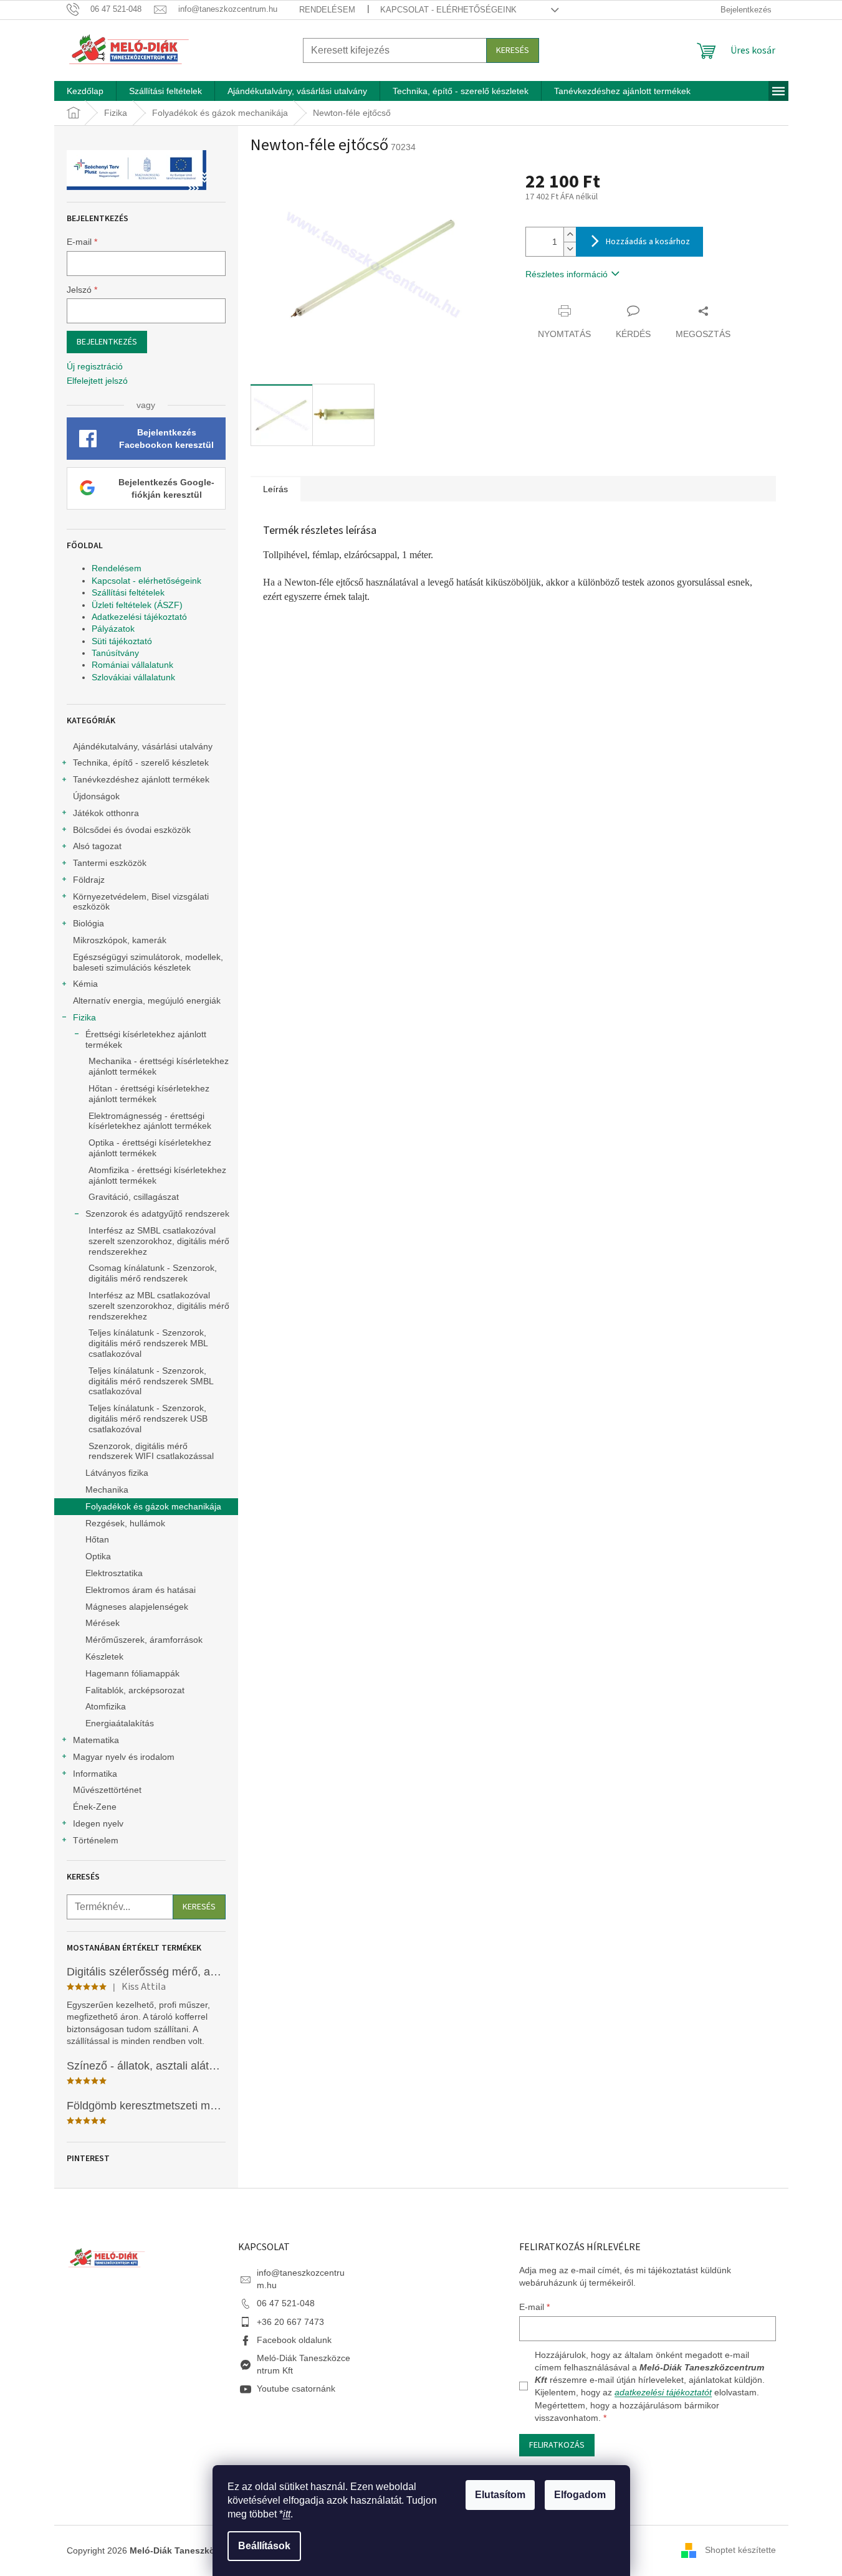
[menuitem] (85, 91)
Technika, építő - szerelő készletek (141, 763)
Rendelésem (327, 10)
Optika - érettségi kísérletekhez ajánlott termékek (150, 1148)
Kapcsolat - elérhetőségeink (448, 10)
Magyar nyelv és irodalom (124, 1757)
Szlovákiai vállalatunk (133, 677)
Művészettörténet (107, 1790)
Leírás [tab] (275, 489)
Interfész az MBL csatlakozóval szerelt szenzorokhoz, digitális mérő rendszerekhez (159, 1306)
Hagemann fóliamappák (132, 1673)
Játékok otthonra (106, 813)
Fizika (84, 1017)
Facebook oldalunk (294, 2340)
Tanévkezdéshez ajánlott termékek (141, 779)
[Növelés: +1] (570, 235)
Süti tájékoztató (122, 641)
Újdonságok (96, 796)
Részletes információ (567, 274)
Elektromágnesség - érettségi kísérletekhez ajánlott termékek (150, 1121)
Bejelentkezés (107, 342)
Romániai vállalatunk (132, 665)
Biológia (89, 923)
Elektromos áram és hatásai (141, 1590)
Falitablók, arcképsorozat (135, 1690)
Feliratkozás (557, 2445)
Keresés (513, 50)
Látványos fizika (117, 1473)
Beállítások (264, 2546)
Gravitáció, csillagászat (134, 1197)
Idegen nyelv (98, 1823)
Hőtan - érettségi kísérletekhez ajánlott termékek (149, 1094)
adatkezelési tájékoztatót (663, 2392)
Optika (98, 1556)
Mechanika (107, 1490)
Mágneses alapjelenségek (137, 1607)
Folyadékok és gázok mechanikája (153, 1506)
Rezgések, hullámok (125, 1523)
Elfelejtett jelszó (97, 381)
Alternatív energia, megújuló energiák (147, 1000)
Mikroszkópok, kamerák (120, 940)
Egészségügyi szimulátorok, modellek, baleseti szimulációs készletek (148, 962)
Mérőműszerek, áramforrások (144, 1640)
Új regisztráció (95, 366)
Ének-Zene (95, 1807)
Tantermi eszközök (110, 863)
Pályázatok (113, 629)
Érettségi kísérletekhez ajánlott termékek (146, 1039)
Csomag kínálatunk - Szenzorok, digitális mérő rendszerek (153, 1273)
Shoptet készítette (740, 2550)
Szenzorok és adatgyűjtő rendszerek (157, 1214)
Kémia (85, 984)
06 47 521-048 (286, 2303)
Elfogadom (580, 2495)
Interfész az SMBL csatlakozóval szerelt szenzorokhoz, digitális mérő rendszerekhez (159, 1241)
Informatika (95, 1774)
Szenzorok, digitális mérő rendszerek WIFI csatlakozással (151, 1451)
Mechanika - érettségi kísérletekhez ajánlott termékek (159, 1066)
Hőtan (97, 1539)
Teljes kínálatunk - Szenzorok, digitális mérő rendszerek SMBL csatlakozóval (151, 1381)
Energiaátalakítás (120, 1723)
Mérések (103, 1623)
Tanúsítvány (115, 653)
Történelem (96, 1840)
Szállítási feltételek (128, 592)
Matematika (96, 1740)
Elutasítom (500, 2495)
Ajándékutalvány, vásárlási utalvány (143, 746)
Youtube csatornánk (296, 2388)
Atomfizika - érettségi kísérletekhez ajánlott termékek (157, 1175)
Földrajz (89, 880)
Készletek (104, 1656)
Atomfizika (106, 1706)
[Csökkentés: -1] (570, 249)
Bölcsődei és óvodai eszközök (132, 830)
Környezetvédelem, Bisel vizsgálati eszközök (141, 902)
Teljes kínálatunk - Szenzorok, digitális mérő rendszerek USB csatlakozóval (148, 1419)
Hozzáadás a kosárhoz (648, 242)
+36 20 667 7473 (290, 2322)
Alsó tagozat (97, 846)
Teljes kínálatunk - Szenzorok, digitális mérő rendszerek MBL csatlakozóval (148, 1343)
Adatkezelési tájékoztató (139, 617)
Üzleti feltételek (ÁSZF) (137, 605)
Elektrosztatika (114, 1573)
